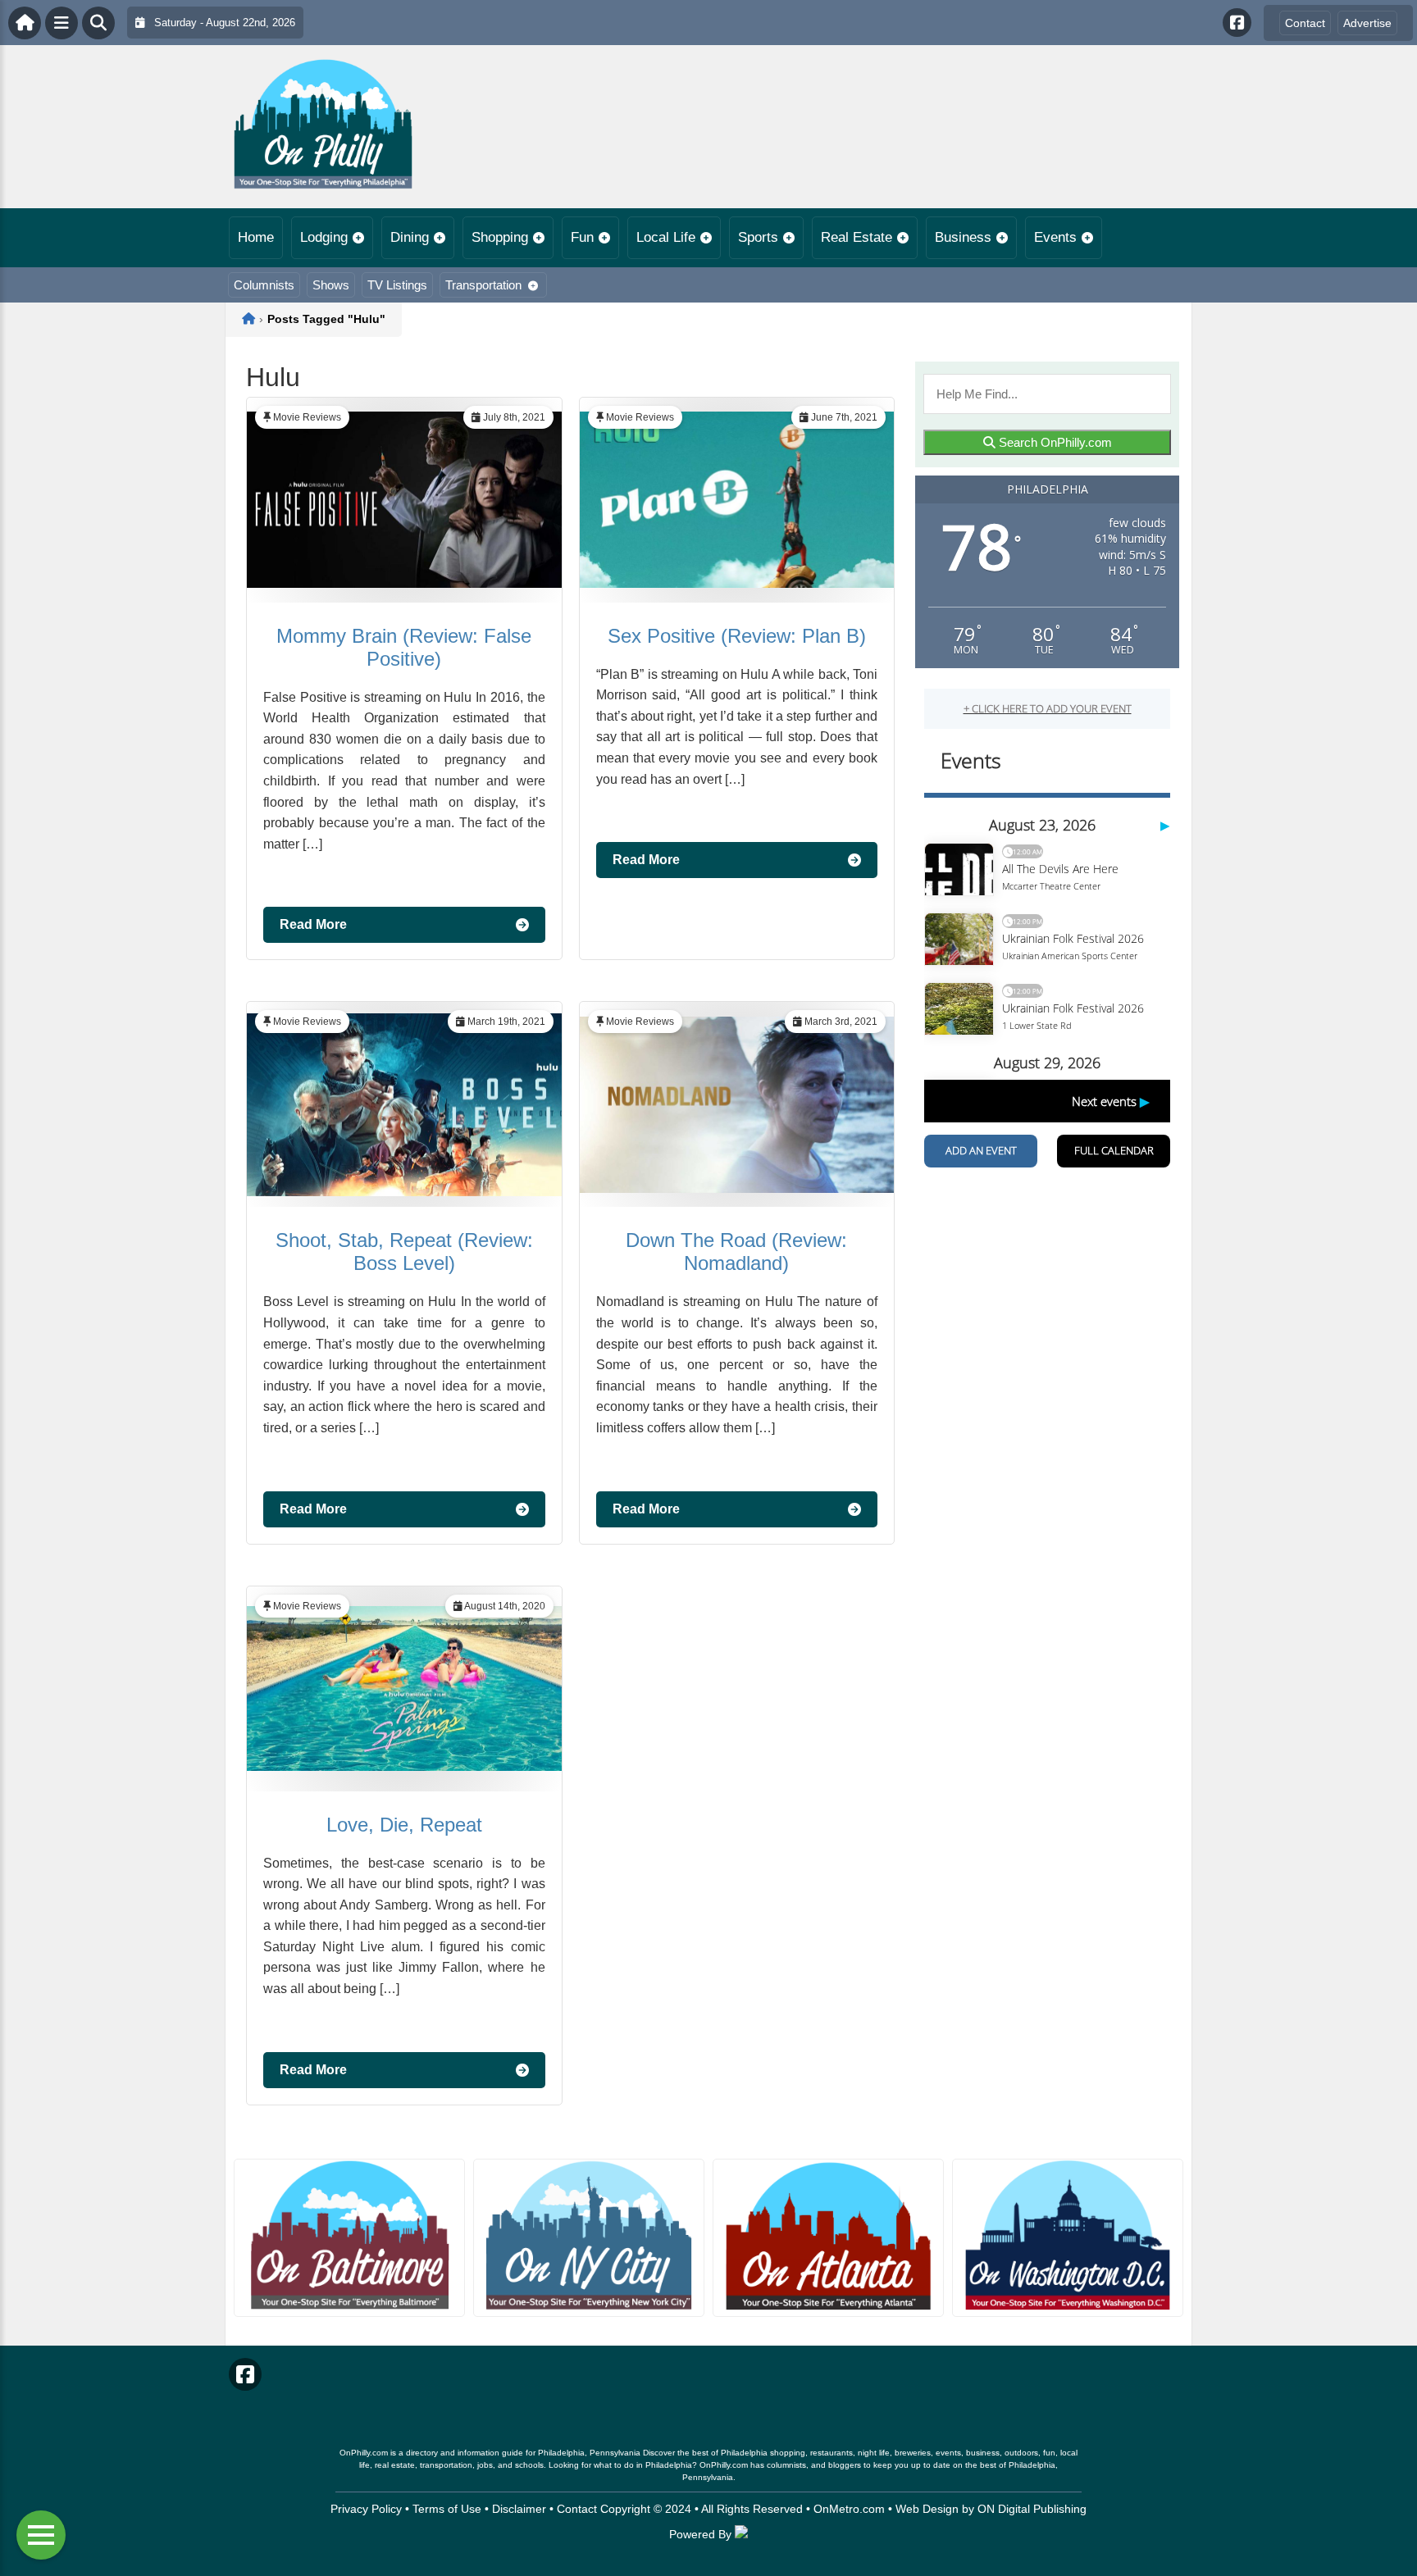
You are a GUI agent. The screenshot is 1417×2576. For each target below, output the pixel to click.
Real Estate (857, 237)
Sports (758, 237)
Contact (1305, 23)
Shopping (500, 237)
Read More (313, 924)
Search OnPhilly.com (1054, 442)
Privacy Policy (366, 2509)
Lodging (324, 237)
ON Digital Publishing (1032, 2509)
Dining (410, 237)
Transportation (483, 285)
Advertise (1367, 23)
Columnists (264, 285)
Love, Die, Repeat (404, 1825)
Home (256, 237)
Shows (331, 285)
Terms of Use (447, 2509)
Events (1055, 237)
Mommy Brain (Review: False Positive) (404, 647)
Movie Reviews (307, 417)
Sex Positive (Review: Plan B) (737, 636)
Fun (582, 237)
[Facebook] (1237, 23)
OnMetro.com (849, 2509)
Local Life (666, 237)
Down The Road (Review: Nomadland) (736, 1252)
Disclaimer (519, 2509)
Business (963, 237)
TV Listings (397, 285)
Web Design (927, 2509)
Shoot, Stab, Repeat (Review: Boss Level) (404, 1252)
